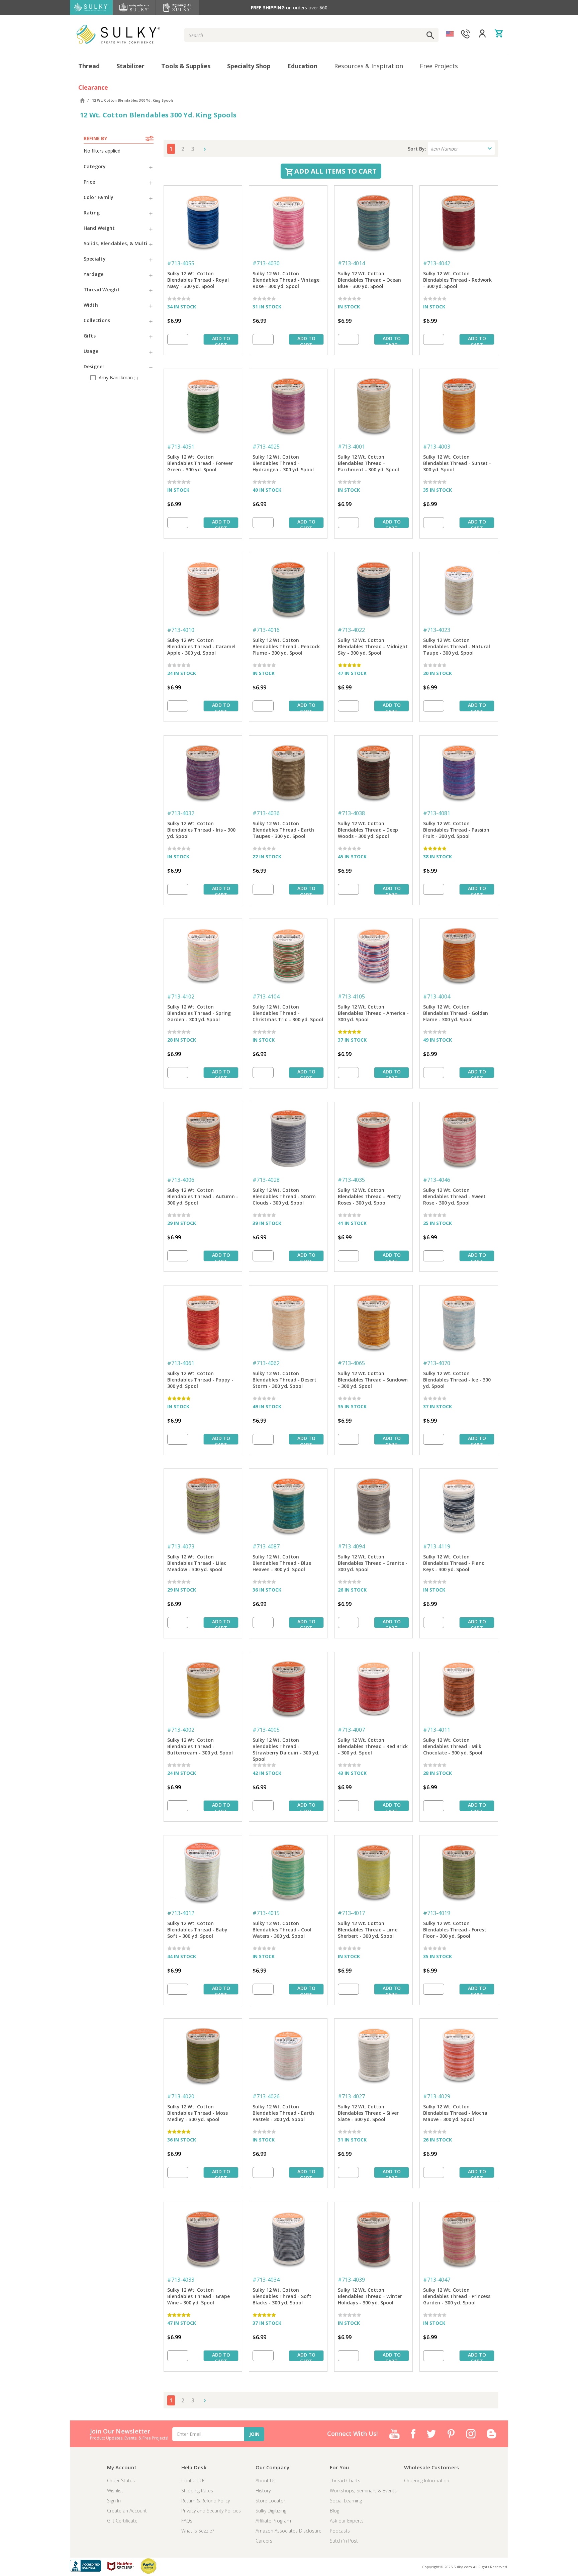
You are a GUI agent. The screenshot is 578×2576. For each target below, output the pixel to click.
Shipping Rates (197, 2491)
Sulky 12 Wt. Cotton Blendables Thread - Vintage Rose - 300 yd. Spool (286, 280)
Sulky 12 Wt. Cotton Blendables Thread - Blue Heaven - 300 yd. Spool (282, 1563)
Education (302, 66)
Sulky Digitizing (271, 2511)
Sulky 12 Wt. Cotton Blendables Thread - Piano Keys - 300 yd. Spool (454, 1563)
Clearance (93, 87)
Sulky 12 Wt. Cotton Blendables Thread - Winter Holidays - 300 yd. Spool (370, 2296)
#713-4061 (181, 1363)
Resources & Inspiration (369, 66)
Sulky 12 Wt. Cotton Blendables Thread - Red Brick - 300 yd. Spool (373, 1746)
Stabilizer (130, 66)
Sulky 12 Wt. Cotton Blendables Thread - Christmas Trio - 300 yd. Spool (288, 1013)
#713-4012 (181, 1913)
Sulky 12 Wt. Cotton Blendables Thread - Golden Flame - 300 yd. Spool (456, 1013)
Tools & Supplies (186, 66)
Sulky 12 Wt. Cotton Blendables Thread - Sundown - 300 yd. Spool (373, 1380)
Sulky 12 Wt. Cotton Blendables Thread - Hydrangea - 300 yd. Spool (283, 463)
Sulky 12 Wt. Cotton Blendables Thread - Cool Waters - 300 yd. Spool (282, 1930)
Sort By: (417, 149)
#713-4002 (181, 1730)
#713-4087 (266, 1546)
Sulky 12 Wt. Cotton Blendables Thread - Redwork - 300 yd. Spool (457, 280)
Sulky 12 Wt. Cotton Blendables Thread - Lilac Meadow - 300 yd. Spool (197, 1563)
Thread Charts (345, 2480)
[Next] (203, 149)
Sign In (114, 2501)
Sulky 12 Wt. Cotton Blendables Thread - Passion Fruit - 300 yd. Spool (456, 830)
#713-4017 (351, 1913)
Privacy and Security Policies (211, 2511)
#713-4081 (437, 813)
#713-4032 (181, 813)
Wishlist (115, 2491)
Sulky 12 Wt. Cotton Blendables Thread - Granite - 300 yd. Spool (373, 1563)
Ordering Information (427, 2480)
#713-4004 (437, 996)
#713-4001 (351, 447)
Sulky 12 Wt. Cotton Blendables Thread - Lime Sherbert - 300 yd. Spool (368, 1930)
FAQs (187, 2521)
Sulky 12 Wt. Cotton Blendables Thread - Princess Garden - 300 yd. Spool (457, 2296)
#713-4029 (437, 2096)
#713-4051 (181, 447)
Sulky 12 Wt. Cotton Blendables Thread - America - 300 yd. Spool (373, 1013)
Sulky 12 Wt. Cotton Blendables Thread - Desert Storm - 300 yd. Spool (284, 1380)
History (263, 2491)
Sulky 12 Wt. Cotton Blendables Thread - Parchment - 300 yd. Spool (368, 463)
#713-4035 (351, 1180)
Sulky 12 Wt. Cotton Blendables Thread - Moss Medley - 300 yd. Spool (198, 2113)
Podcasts (340, 2531)
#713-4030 (266, 263)
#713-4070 (437, 1363)
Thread (89, 66)
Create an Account (127, 2511)
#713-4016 (266, 630)
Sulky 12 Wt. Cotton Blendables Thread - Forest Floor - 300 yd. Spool (455, 1930)
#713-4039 (351, 2280)
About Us (266, 2480)
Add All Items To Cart (335, 171)
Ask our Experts (347, 2521)
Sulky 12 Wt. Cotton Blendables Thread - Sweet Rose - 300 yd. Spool (454, 1196)
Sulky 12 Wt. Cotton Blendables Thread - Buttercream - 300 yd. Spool (200, 1746)
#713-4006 (181, 1180)
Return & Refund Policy (206, 2501)
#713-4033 (181, 2280)
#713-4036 (266, 813)
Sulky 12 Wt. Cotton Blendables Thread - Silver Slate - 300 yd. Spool (368, 2113)
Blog (334, 2511)
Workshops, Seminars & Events (363, 2491)
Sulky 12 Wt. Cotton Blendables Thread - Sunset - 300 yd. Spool (457, 463)
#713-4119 (437, 1546)
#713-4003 (437, 447)
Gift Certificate (122, 2521)
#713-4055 (181, 263)
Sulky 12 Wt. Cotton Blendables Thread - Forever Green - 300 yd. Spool (200, 463)
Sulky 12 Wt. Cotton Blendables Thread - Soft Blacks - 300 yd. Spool (282, 2296)
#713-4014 (351, 263)
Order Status (121, 2480)
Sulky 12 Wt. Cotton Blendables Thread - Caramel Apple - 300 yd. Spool (201, 646)
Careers (264, 2541)
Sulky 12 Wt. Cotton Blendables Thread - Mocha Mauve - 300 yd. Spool (455, 2113)
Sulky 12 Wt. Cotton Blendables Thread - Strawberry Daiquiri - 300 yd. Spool (286, 1747)
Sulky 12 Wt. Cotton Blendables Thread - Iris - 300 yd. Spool (201, 830)
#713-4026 (266, 2096)
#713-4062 (266, 1363)
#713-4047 (437, 2280)
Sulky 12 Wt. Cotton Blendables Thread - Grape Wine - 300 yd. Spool (199, 2296)
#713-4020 (181, 2096)
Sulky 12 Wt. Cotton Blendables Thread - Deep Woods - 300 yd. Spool (368, 830)
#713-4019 (437, 1913)
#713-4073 (181, 1546)
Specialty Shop (249, 66)
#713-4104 (266, 996)
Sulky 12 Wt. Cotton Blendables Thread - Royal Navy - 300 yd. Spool (198, 280)
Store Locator (270, 2501)
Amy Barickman (118, 377)
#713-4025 (266, 447)
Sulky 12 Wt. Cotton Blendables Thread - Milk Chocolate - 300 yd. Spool (453, 1746)
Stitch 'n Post (344, 2541)
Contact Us (193, 2480)
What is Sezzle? (198, 2531)
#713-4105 (351, 996)
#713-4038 (351, 813)
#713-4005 (266, 1730)
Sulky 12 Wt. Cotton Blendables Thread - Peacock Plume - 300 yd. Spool (286, 646)
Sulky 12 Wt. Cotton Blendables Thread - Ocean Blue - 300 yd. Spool (369, 280)
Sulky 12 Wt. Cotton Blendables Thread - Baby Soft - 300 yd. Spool (197, 1930)
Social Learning (346, 2501)
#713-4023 (437, 630)
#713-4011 (437, 1730)
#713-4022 (351, 630)
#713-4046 (437, 1180)
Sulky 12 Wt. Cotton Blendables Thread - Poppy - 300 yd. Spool (200, 1380)
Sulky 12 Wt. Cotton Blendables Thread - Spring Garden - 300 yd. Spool (199, 1013)
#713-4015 (266, 1913)
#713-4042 (437, 263)
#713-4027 (351, 2096)
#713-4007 (351, 1730)
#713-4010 (181, 630)
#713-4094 (351, 1546)
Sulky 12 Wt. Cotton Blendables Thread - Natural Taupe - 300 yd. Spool (457, 646)
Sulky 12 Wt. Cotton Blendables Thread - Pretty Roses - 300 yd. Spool (369, 1196)
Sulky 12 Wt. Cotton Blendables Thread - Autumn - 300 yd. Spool (203, 1196)
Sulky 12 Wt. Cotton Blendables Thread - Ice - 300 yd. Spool (457, 1380)
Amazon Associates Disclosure (288, 2531)
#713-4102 (181, 996)
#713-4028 (266, 1180)
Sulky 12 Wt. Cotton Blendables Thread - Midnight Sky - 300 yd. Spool (373, 646)
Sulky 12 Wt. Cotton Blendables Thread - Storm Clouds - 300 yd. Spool (284, 1196)
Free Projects (439, 66)
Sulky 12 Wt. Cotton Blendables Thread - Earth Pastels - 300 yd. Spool (283, 2113)
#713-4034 (266, 2280)
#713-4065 (351, 1363)
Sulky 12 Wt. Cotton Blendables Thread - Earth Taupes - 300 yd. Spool (283, 830)
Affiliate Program (273, 2521)
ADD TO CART (221, 340)
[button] (119, 166)
